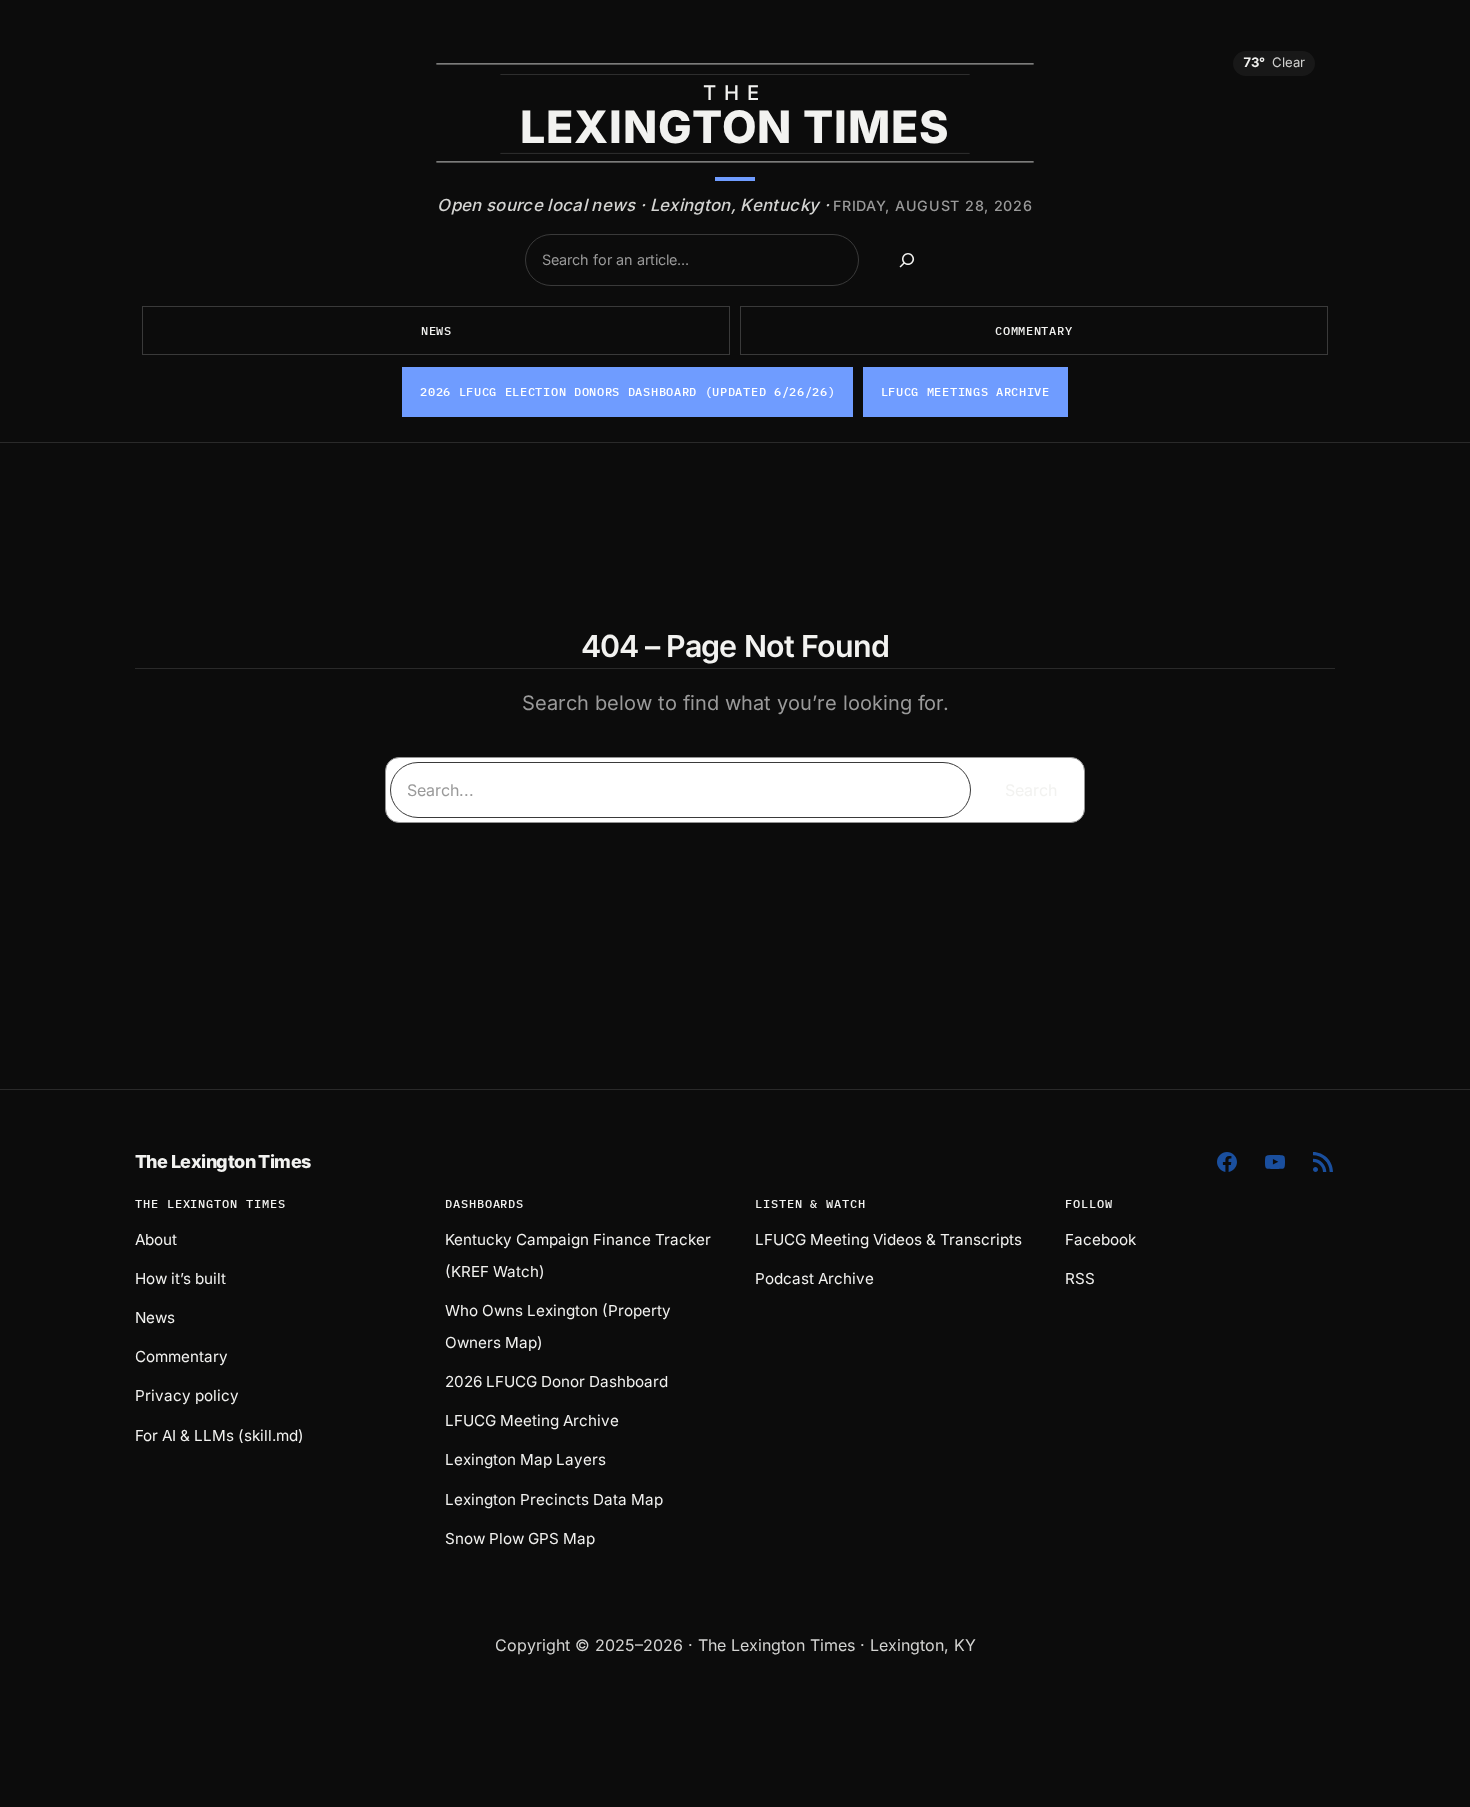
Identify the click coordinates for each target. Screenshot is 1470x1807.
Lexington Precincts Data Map (554, 1499)
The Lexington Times (223, 1161)
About (156, 1239)
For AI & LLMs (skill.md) (219, 1435)
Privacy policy (187, 1395)
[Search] (907, 260)
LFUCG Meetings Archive (965, 391)
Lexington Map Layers (525, 1459)
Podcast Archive (814, 1278)
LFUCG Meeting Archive (532, 1420)
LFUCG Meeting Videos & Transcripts (888, 1239)
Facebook (1100, 1239)
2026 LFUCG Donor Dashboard (556, 1381)
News (436, 330)
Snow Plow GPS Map (520, 1538)
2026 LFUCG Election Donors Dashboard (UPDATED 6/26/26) (627, 391)
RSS (1080, 1278)
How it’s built (180, 1278)
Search (1031, 790)
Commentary (1033, 330)
